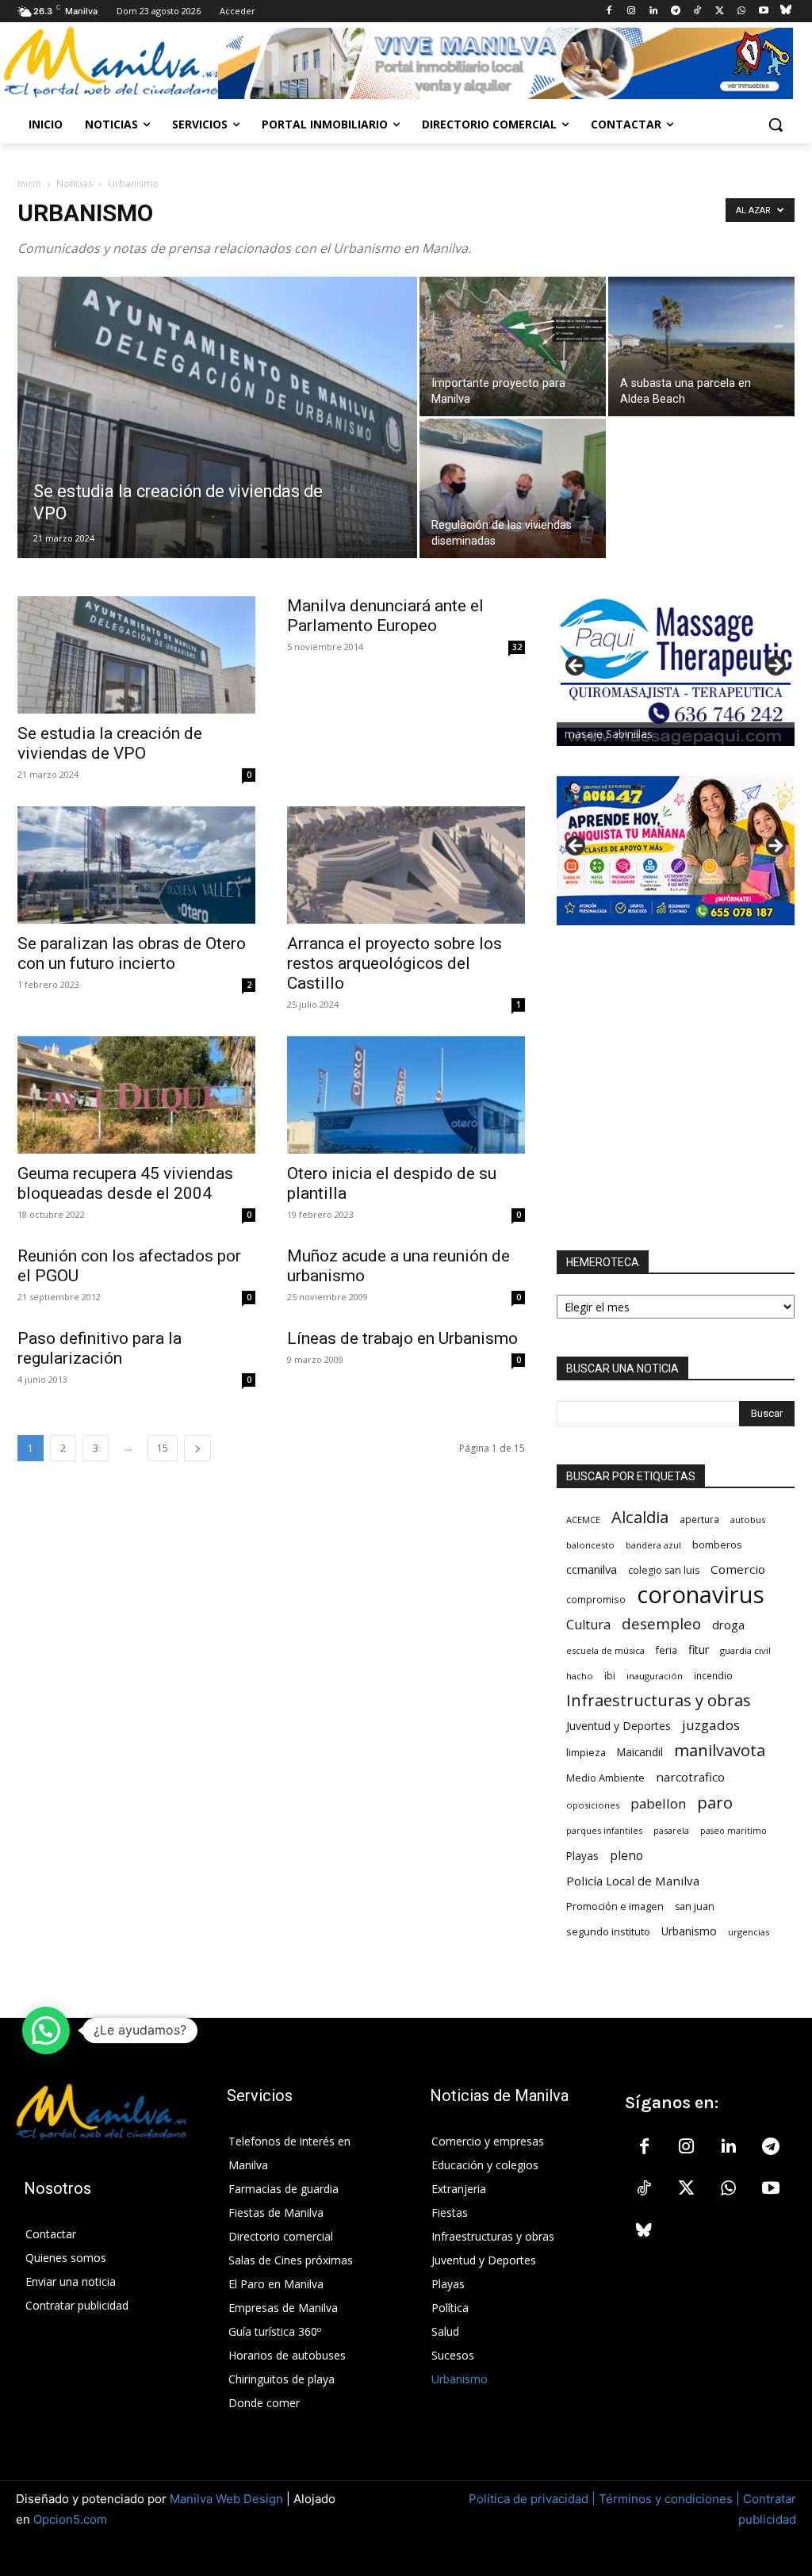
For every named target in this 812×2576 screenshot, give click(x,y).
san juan (695, 1906)
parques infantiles (604, 1830)
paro (715, 1803)
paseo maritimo (733, 1831)
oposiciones (593, 1805)
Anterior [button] (576, 667)
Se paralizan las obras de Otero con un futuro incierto (132, 953)
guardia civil (745, 1650)
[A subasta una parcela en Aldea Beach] (701, 346)
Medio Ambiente (605, 1778)
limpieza (586, 1752)
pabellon (658, 1803)
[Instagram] (632, 11)
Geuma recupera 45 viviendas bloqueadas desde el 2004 (125, 1183)
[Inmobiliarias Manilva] (505, 63)
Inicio (29, 184)
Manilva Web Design (226, 2499)
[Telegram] (675, 11)
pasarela (671, 1830)
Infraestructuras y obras (659, 1700)
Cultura (588, 1625)
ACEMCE (583, 1520)
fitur (699, 1650)
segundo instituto (608, 1931)
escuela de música (605, 1650)
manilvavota (720, 1750)
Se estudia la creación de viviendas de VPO (110, 743)
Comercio (738, 1569)
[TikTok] (697, 11)
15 (163, 1448)
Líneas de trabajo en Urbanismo (402, 1338)
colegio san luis (664, 1570)
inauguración (655, 1676)
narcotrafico (690, 1777)
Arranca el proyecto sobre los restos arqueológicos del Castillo (395, 963)
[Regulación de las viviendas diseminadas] (513, 488)
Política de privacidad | (534, 2499)
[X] (720, 11)
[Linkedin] (653, 11)
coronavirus (701, 1595)
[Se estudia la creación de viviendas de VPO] (217, 450)
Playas (582, 1856)
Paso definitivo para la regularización (100, 1348)
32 (517, 647)
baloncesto (590, 1545)
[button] (776, 124)
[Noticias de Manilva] (111, 62)
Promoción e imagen (615, 1906)
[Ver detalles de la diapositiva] (676, 671)
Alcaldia (640, 1517)
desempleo (661, 1624)
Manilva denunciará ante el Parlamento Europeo (385, 616)
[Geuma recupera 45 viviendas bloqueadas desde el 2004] (136, 1095)
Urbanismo (689, 1931)
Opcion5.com (70, 2519)
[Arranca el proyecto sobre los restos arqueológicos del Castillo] (406, 865)
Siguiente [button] (775, 667)
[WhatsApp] (742, 11)
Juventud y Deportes (619, 1726)
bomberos (717, 1544)
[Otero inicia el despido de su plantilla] (406, 1095)
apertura (699, 1519)
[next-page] (197, 1448)
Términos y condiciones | (669, 2499)
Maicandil (640, 1752)
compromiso (596, 1599)
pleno (626, 1856)
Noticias (75, 184)
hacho (580, 1676)
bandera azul (653, 1545)
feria (666, 1650)
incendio (713, 1675)
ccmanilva (592, 1569)
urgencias (749, 1932)
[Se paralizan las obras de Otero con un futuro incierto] (136, 865)
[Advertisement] (676, 1088)
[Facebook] (609, 11)
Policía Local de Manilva (633, 1881)
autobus (748, 1520)
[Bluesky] (785, 11)
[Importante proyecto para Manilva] (513, 346)
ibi (610, 1676)
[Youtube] (763, 11)
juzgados (711, 1725)
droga (728, 1625)
